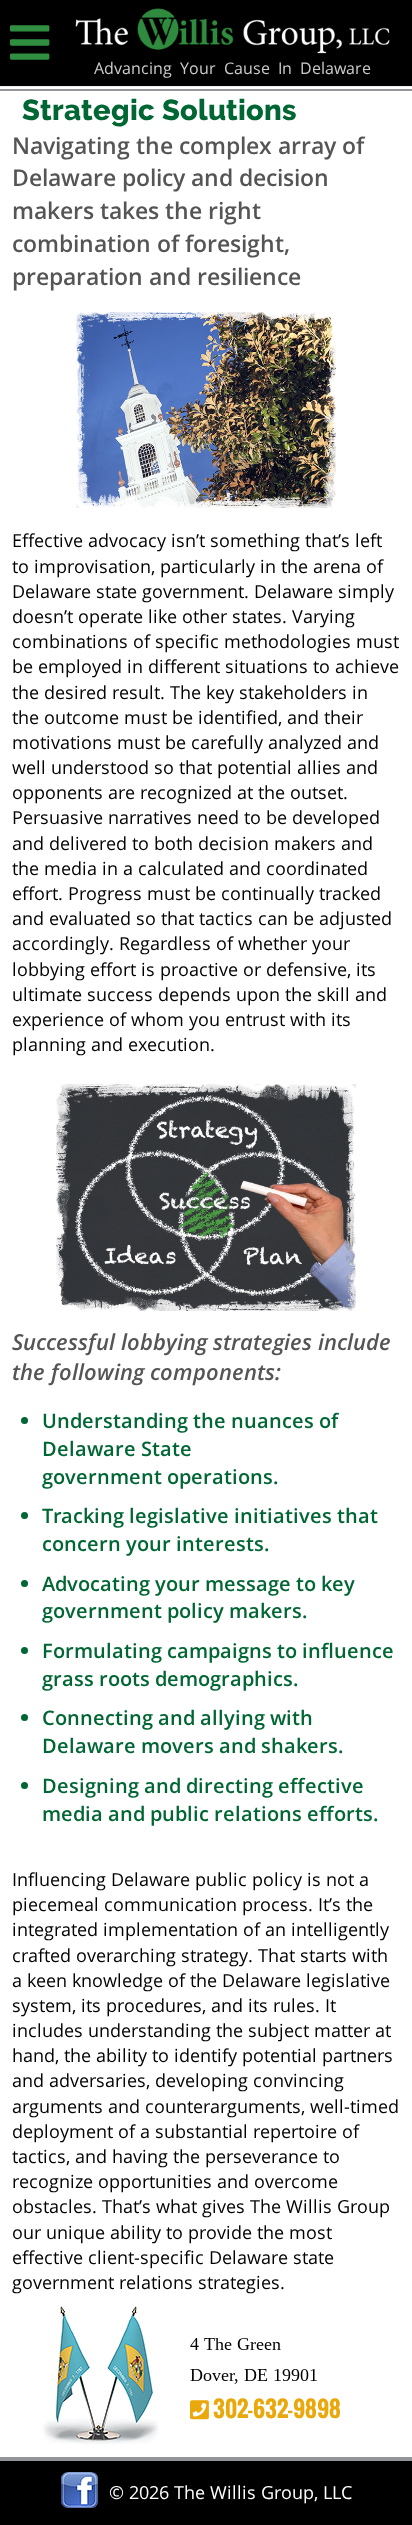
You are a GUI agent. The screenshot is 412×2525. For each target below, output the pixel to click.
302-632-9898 (275, 2408)
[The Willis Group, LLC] (232, 45)
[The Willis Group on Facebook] (80, 2502)
